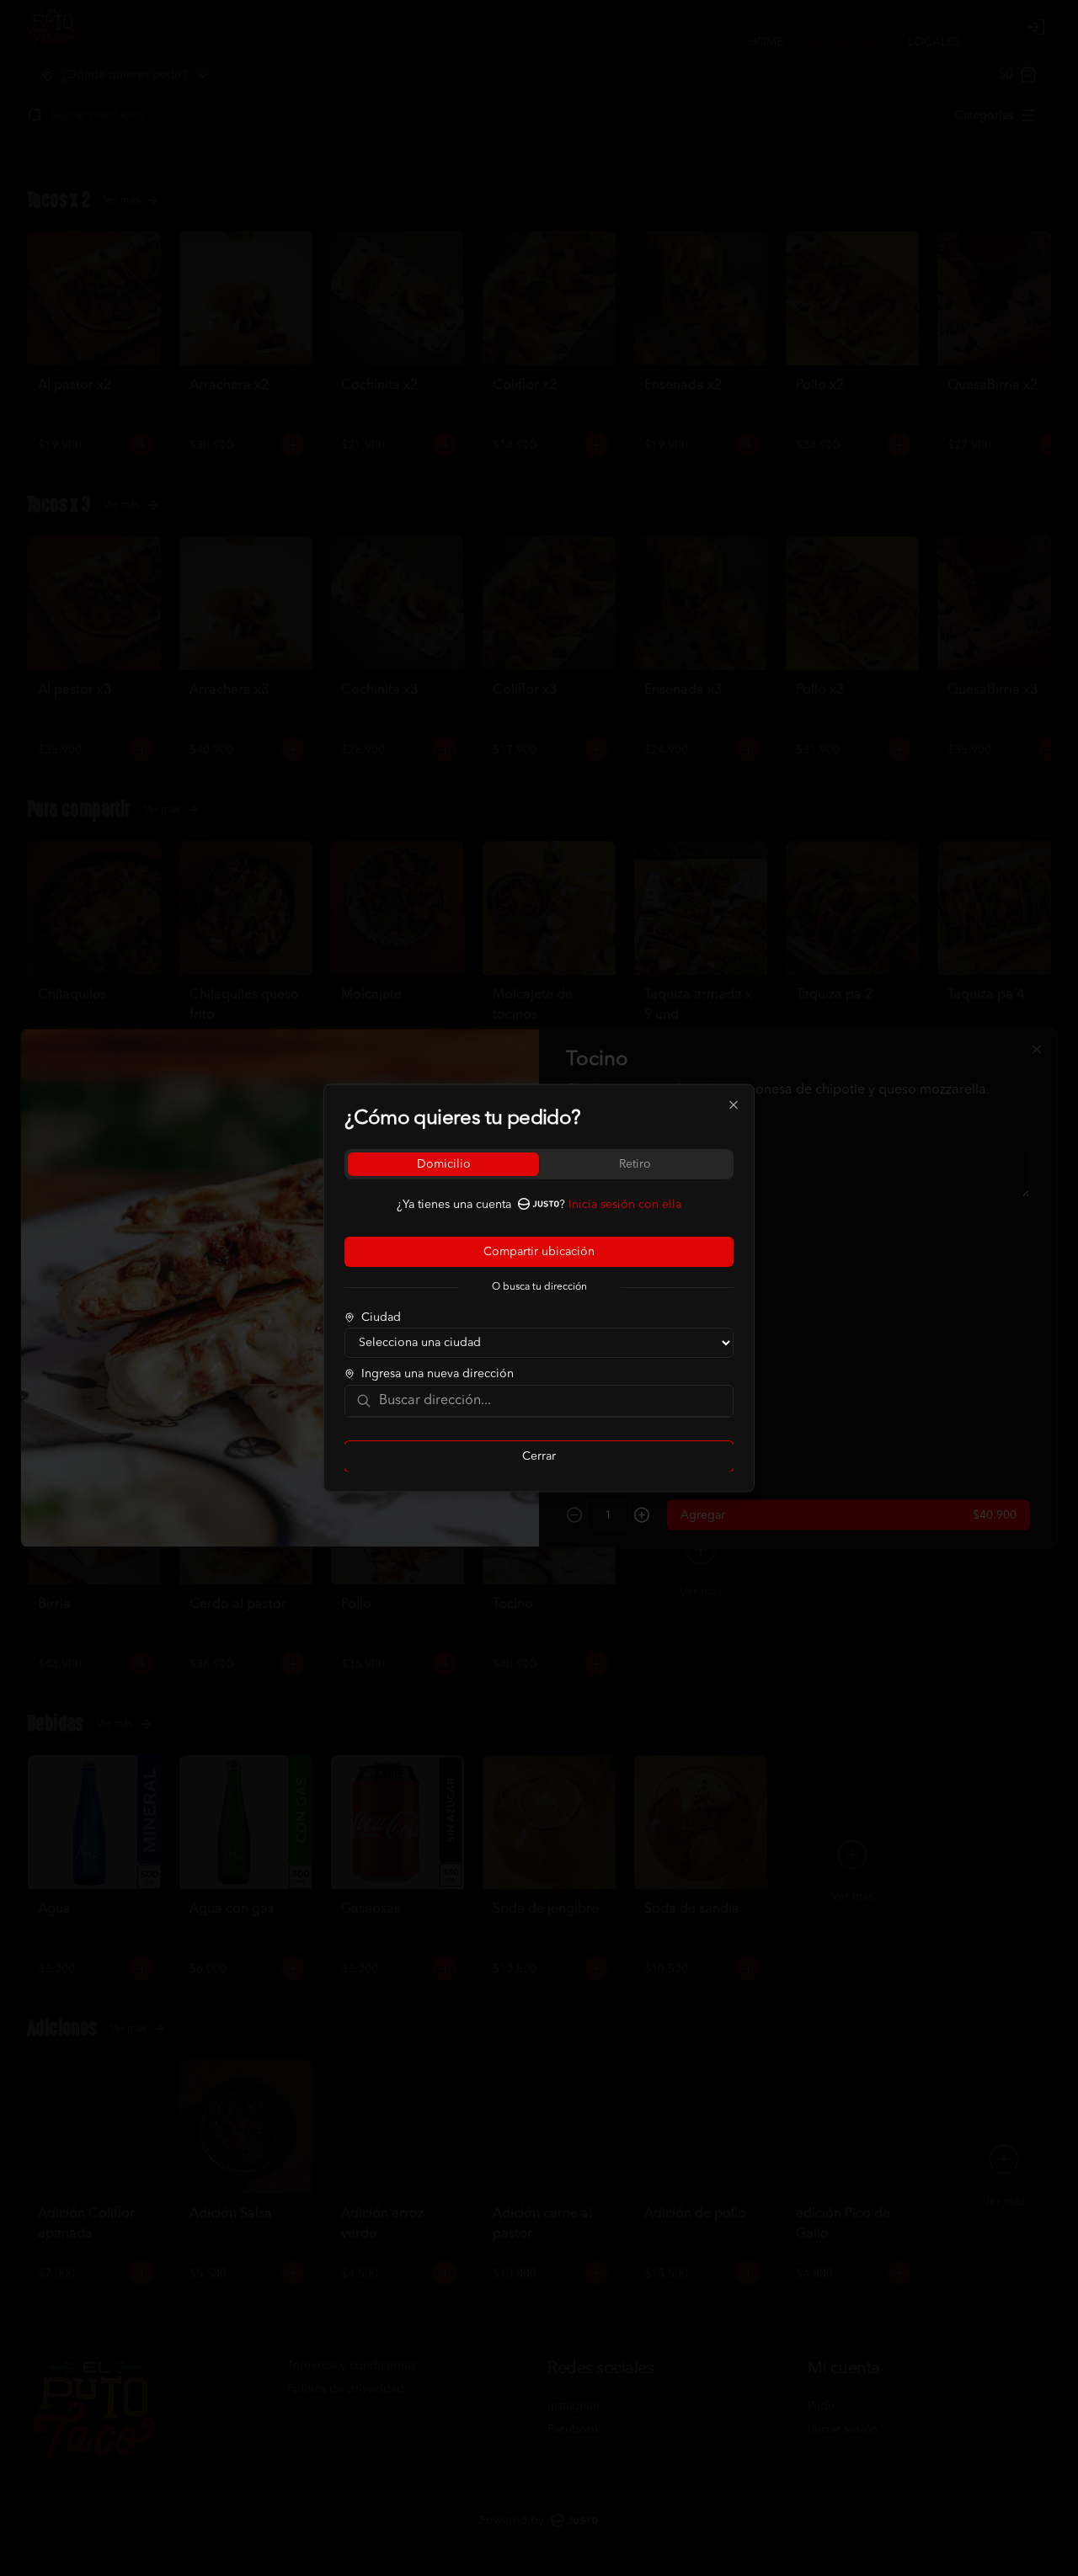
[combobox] (551, 1401)
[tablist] (539, 1164)
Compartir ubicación (539, 1252)
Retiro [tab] (635, 1164)
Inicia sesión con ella (625, 1205)
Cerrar (539, 1456)
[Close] (734, 1105)
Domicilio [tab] (444, 1164)
